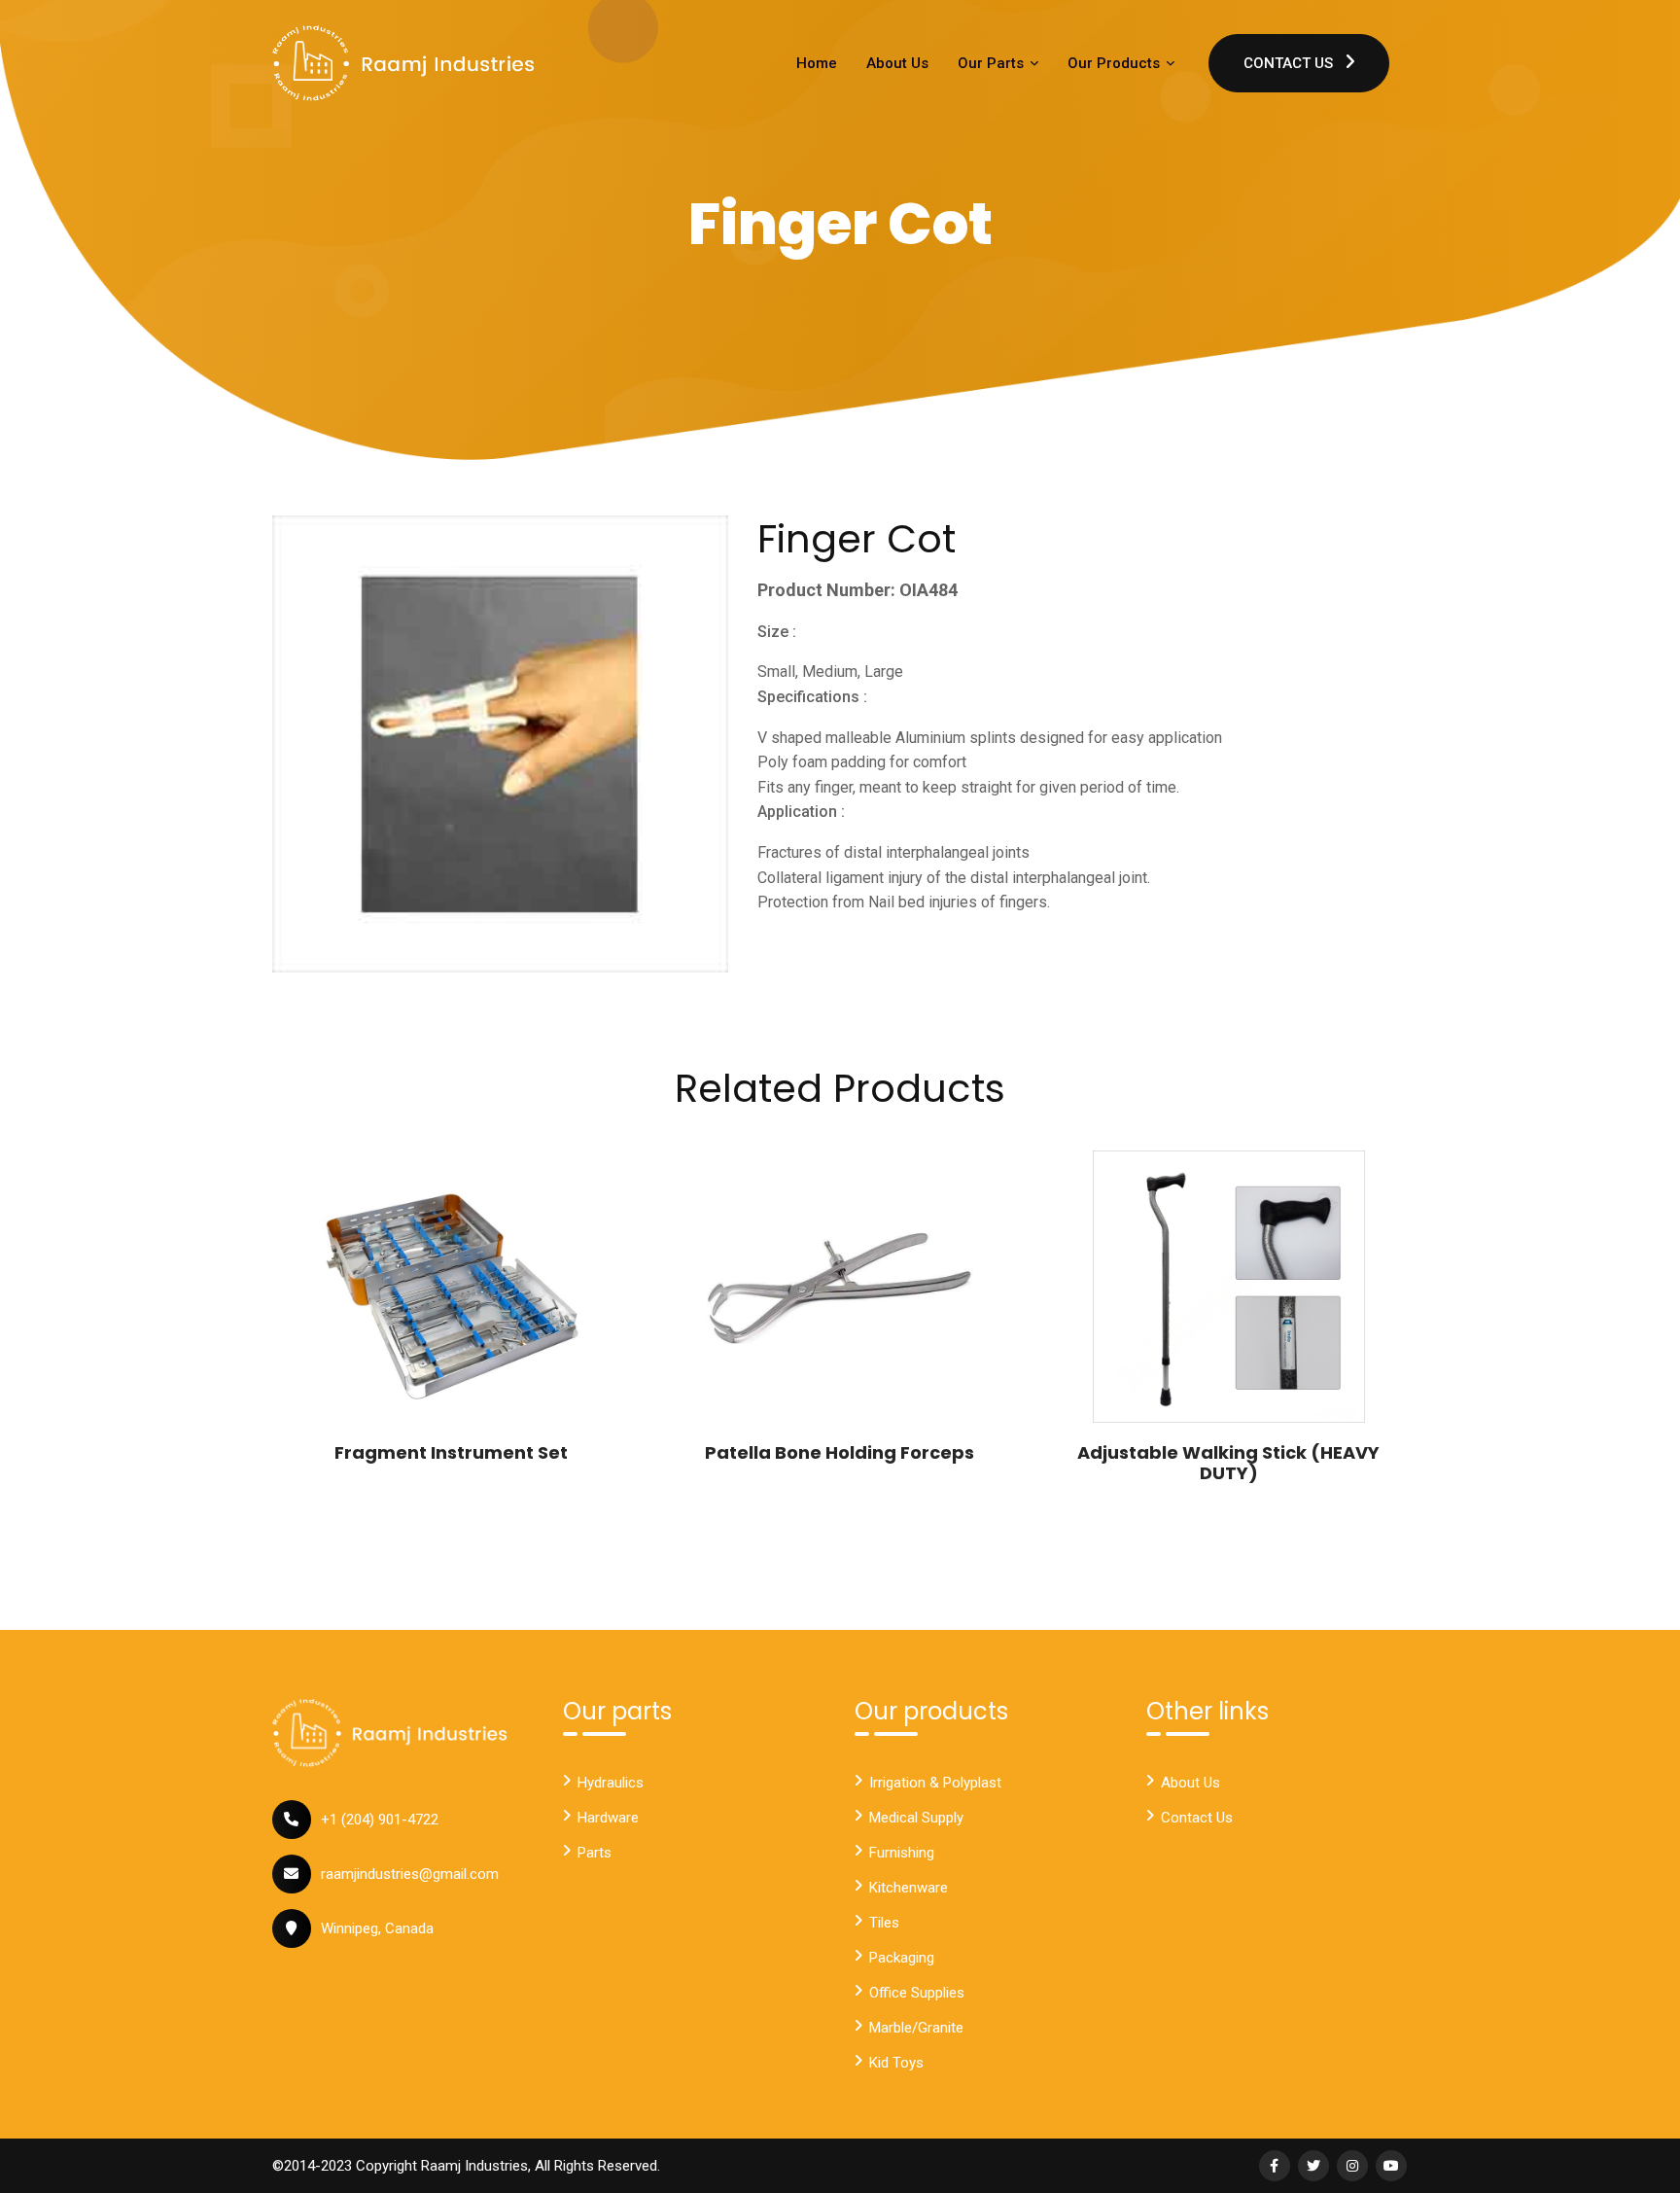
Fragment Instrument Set (451, 1452)
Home (817, 63)
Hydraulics (611, 1783)
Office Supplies (917, 1993)
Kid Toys (896, 2063)
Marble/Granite (916, 2028)
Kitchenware (909, 1888)
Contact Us (1290, 63)
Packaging (902, 1958)
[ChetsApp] (403, 63)
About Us (897, 63)
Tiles (884, 1923)
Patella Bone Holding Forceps (840, 1452)
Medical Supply (916, 1818)
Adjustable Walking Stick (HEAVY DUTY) (1228, 1463)
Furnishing (902, 1853)
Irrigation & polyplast (935, 1783)
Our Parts (993, 63)
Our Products (1116, 63)
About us (1190, 1783)
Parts (595, 1853)
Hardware (608, 1818)
